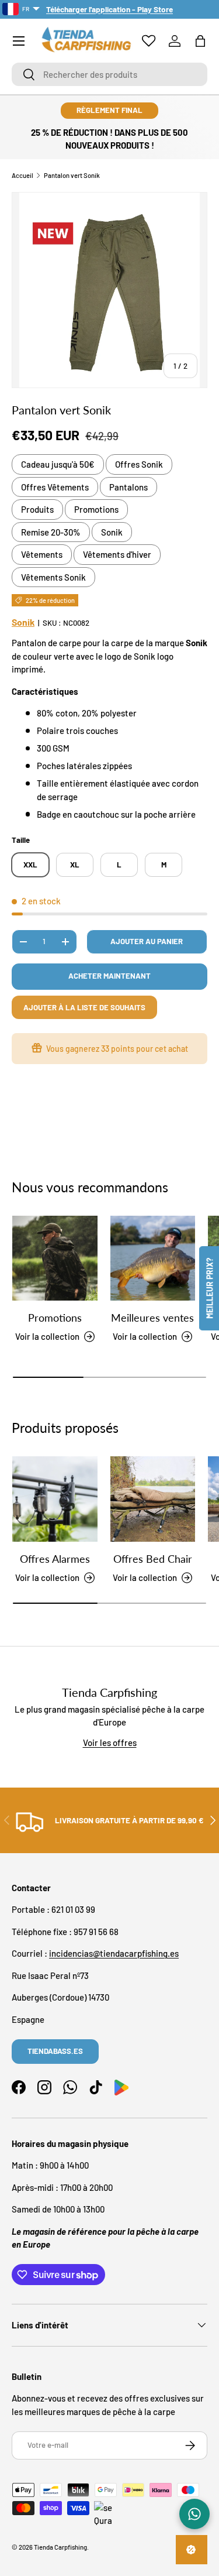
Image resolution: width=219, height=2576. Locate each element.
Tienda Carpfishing (60, 2547)
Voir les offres (110, 1743)
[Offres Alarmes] (55, 1499)
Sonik (112, 532)
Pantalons (128, 487)
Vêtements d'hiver (117, 554)
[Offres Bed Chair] (153, 1499)
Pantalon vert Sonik (72, 175)
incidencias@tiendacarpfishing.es (114, 1953)
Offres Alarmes (55, 1559)
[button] (200, 41)
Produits (37, 509)
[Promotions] (55, 1258)
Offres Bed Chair (153, 1559)
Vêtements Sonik (53, 577)
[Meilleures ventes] (153, 1258)
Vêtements (42, 554)
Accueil (22, 175)
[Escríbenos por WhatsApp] (194, 2514)
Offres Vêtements (55, 487)
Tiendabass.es (55, 2051)
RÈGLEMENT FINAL (109, 110)
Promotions (96, 509)
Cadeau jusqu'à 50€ (58, 464)
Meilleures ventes (152, 1318)
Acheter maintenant (109, 976)
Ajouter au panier (147, 941)
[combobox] (109, 74)
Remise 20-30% (51, 532)
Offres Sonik (139, 464)
